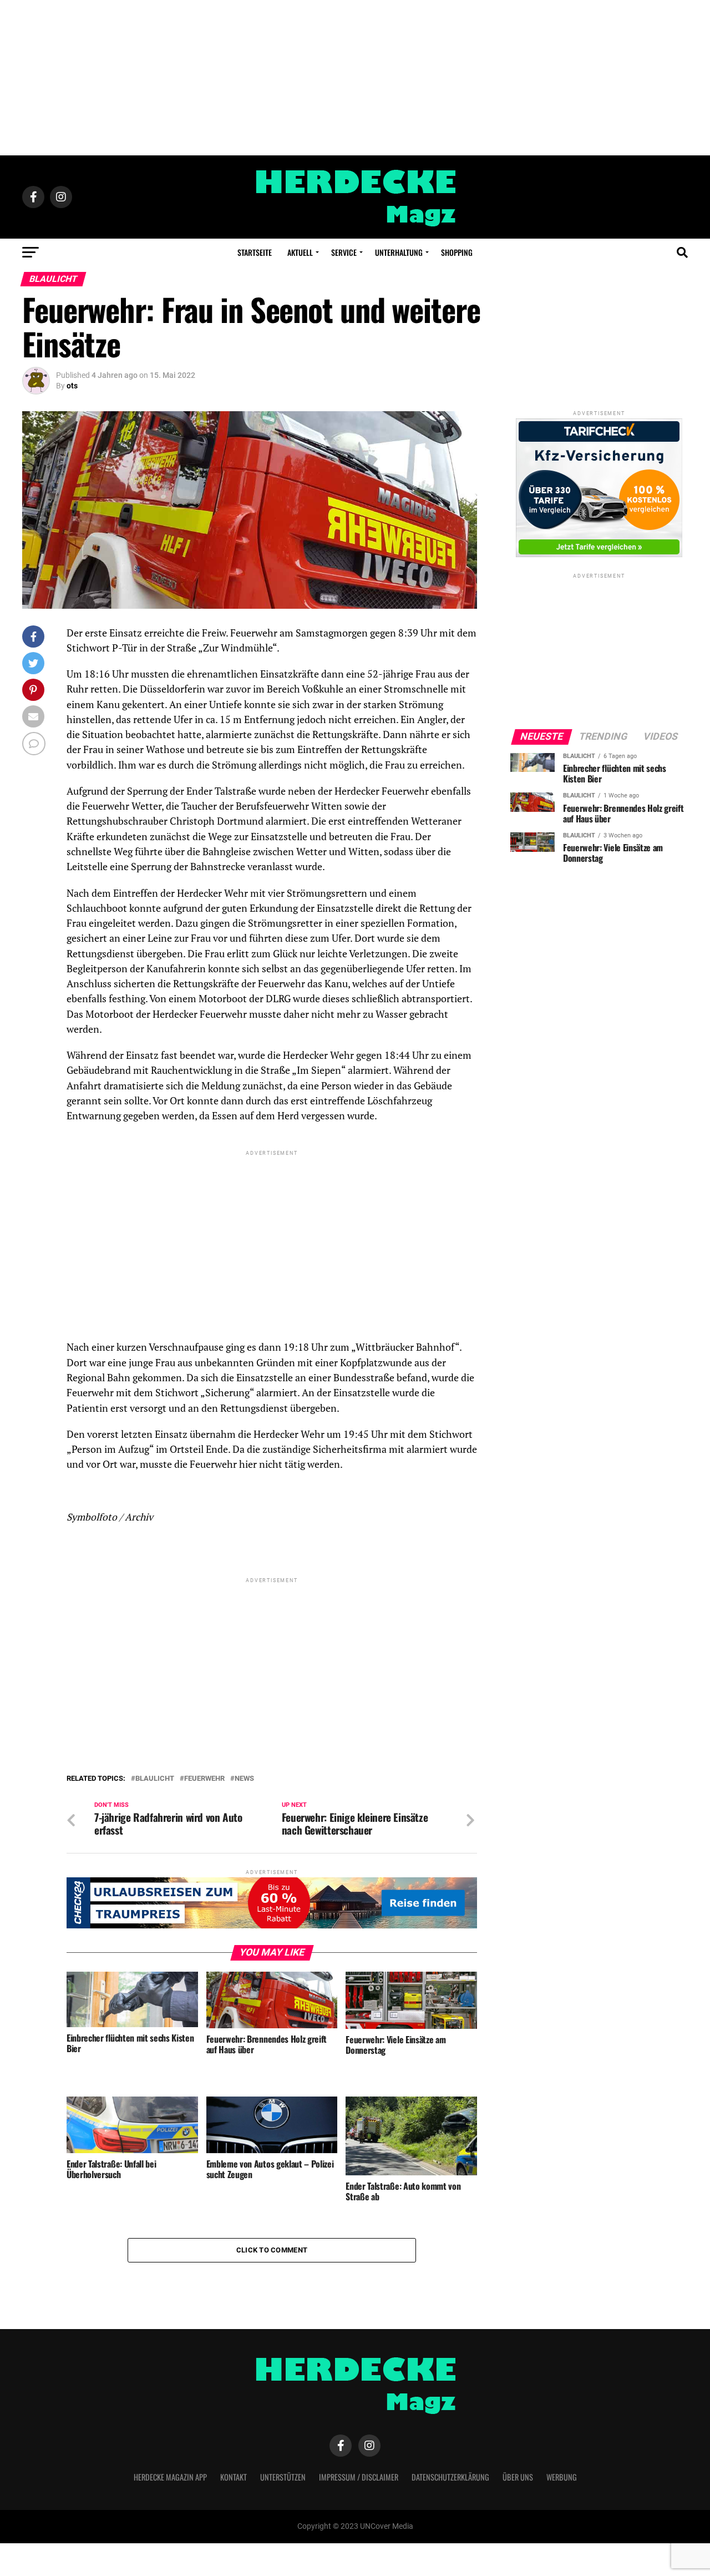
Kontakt (234, 2477)
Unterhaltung (399, 252)
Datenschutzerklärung (450, 2477)
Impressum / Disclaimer (359, 2477)
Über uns (518, 2477)
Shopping (457, 252)
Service (344, 252)
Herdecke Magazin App (170, 2477)
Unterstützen (283, 2477)
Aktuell (300, 252)
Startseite (255, 252)
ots (72, 386)
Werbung (562, 2477)
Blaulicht (155, 1779)
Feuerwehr (204, 1779)
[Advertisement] (355, 78)
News (244, 1779)
